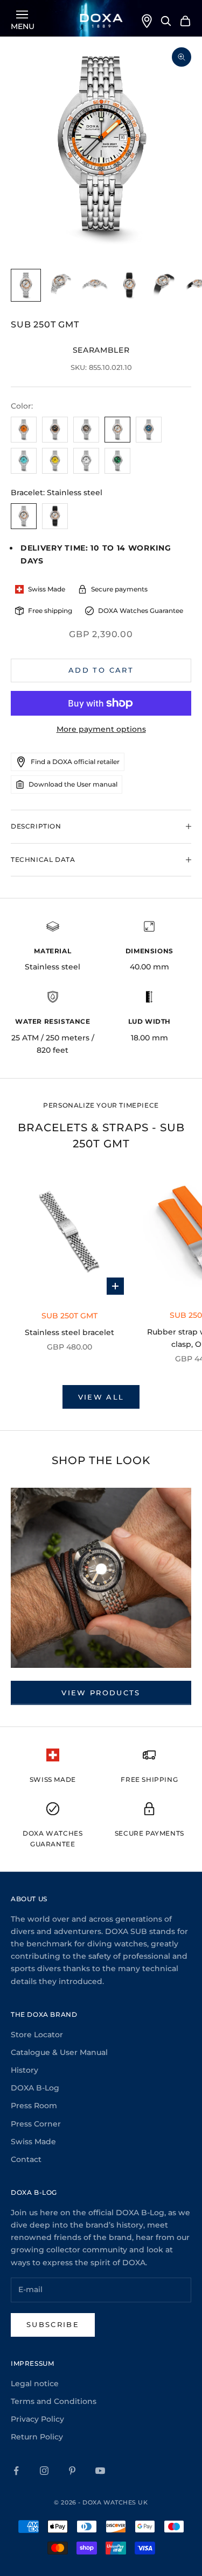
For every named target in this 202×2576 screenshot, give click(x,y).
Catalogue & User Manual (59, 2052)
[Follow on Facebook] (16, 2471)
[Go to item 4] (129, 285)
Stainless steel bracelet (69, 1332)
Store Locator (37, 2035)
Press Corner (36, 2124)
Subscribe (53, 2324)
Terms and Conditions (54, 2401)
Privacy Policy (37, 2419)
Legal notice (35, 2384)
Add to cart (101, 670)
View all (101, 1397)
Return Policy (37, 2437)
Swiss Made (33, 2142)
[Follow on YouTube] (100, 2471)
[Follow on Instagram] (44, 2471)
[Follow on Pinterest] (72, 2471)
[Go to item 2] (60, 285)
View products (101, 1693)
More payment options (101, 729)
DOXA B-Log (35, 2088)
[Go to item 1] (26, 285)
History (25, 2070)
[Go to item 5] (164, 285)
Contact (26, 2159)
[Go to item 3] (95, 285)
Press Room (34, 2106)
